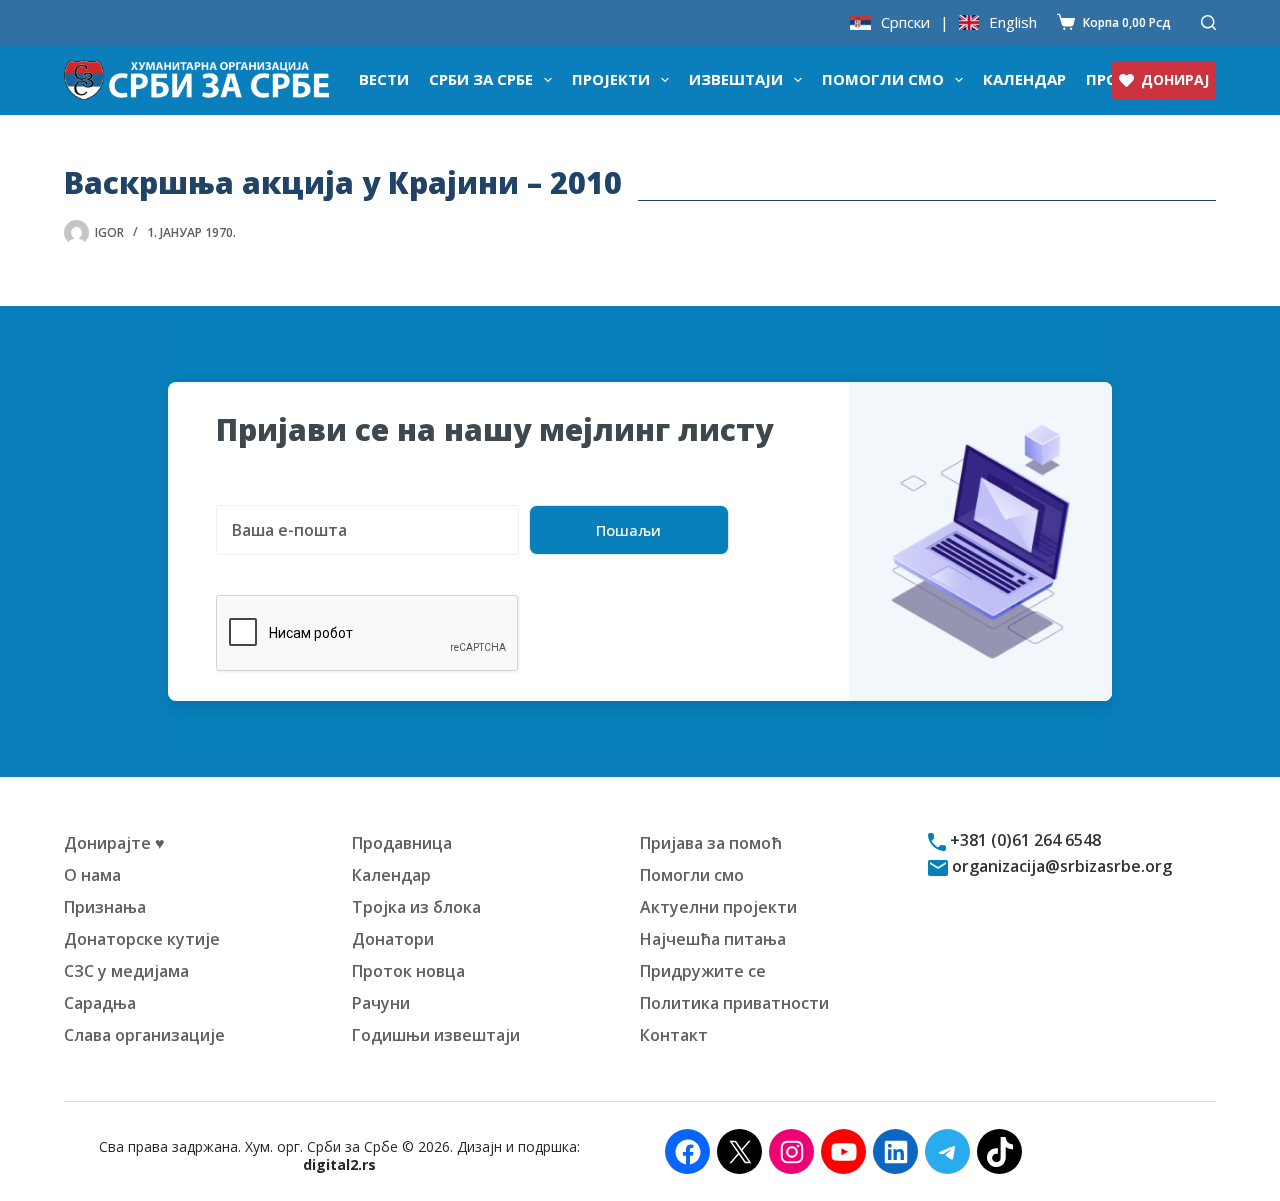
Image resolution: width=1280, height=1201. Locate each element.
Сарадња (100, 1003)
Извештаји (736, 79)
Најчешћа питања (713, 939)
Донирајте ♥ (114, 843)
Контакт (674, 1035)
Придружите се (703, 971)
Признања (105, 907)
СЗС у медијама (126, 971)
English (1013, 22)
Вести (384, 79)
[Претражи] (1208, 22)
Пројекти (611, 79)
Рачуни (381, 1003)
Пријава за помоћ (711, 843)
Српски (905, 22)
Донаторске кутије (142, 939)
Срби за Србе (481, 79)
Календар (1024, 79)
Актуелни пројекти (718, 907)
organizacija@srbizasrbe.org (1060, 866)
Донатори (393, 939)
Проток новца (408, 971)
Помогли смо (883, 79)
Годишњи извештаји (436, 1035)
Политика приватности (734, 1003)
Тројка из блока (416, 907)
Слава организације (144, 1035)
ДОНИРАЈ (1175, 79)
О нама (92, 875)
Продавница (402, 843)
